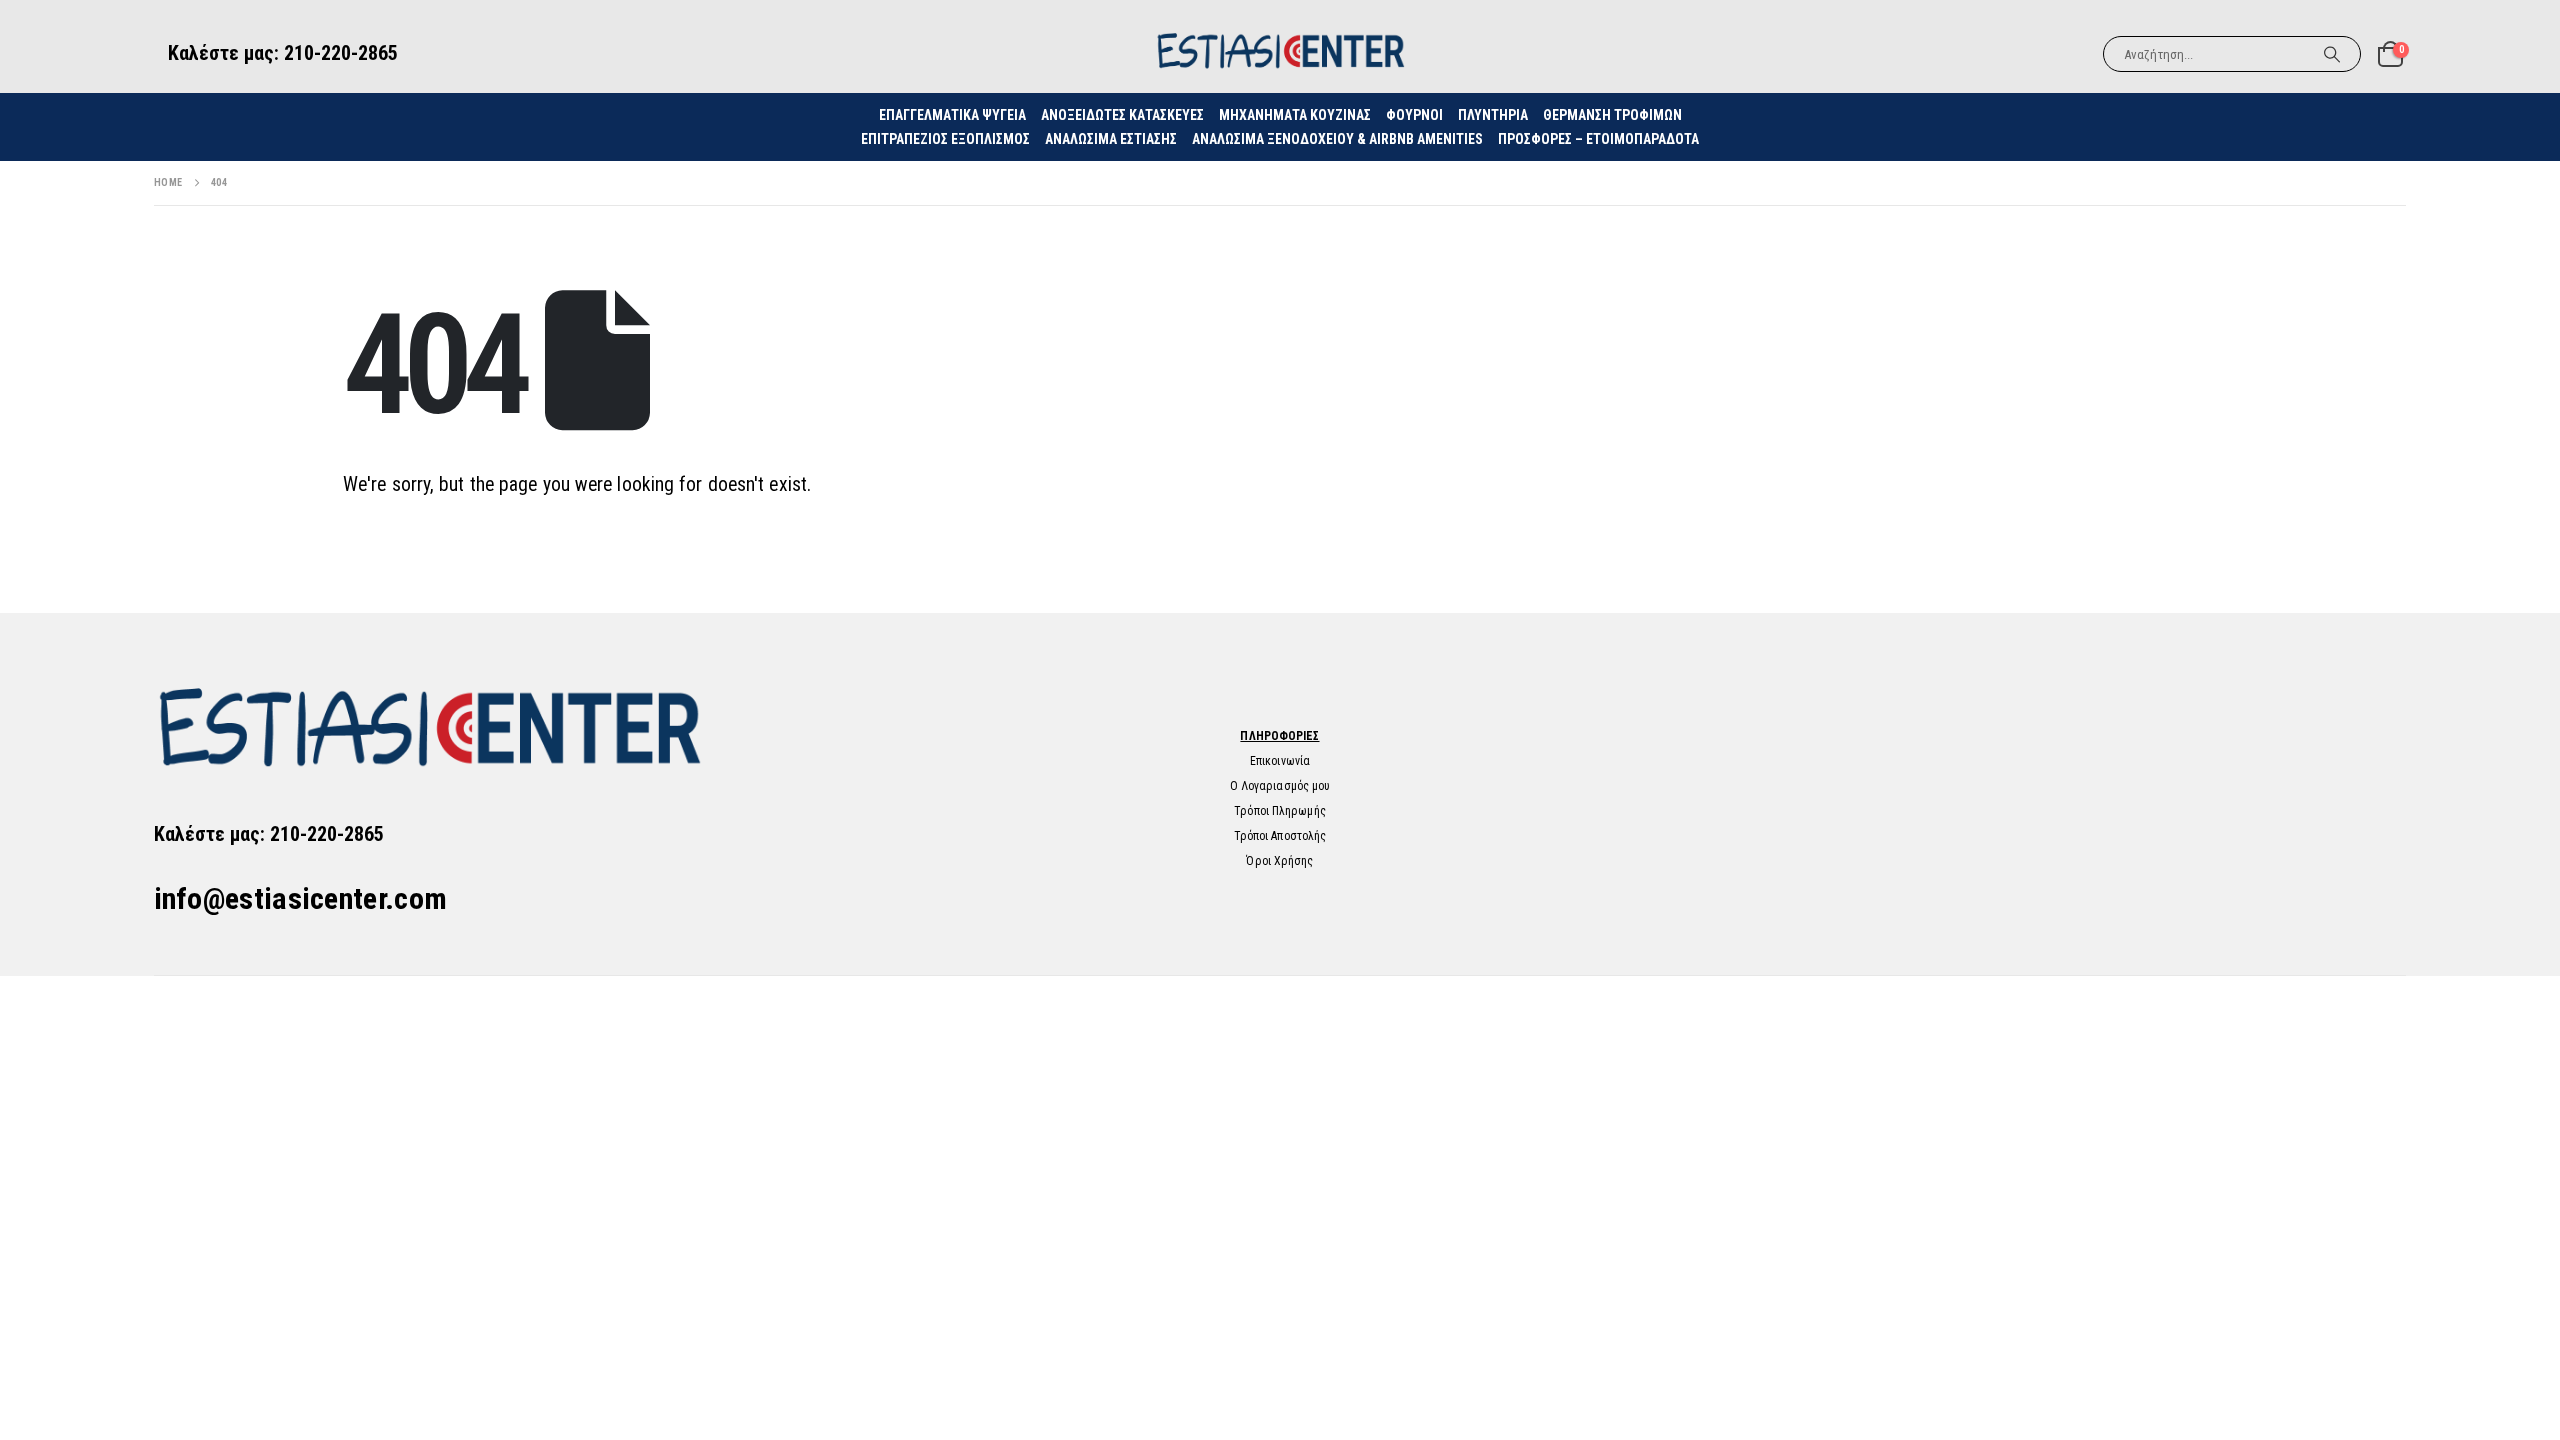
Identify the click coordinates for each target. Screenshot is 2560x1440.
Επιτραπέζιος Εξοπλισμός (945, 139)
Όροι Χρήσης (1279, 861)
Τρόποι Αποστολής (1280, 836)
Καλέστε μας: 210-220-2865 (283, 53)
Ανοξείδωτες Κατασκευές (1122, 115)
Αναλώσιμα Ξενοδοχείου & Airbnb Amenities (1337, 139)
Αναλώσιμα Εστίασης (1111, 139)
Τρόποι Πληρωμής (1280, 811)
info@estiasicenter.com (301, 898)
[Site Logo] (1280, 54)
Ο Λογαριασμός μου (1280, 786)
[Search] (2332, 54)
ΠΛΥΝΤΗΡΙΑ (1493, 115)
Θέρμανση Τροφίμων (1612, 115)
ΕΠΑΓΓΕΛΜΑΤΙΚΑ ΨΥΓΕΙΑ (952, 115)
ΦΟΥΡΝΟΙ (1414, 115)
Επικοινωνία (1280, 761)
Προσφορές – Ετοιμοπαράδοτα (1598, 139)
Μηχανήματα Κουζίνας (1295, 115)
